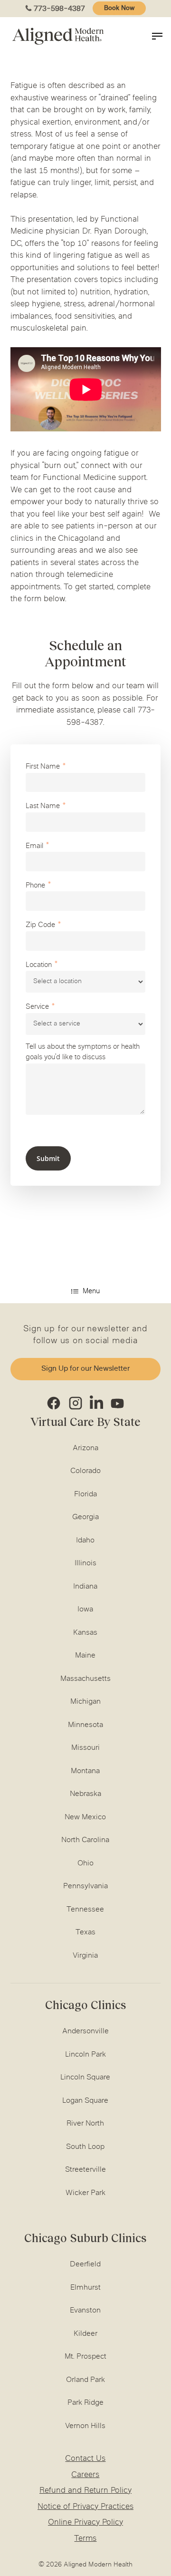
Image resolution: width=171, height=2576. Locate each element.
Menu (91, 1292)
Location (39, 965)
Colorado (85, 1471)
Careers (85, 2475)
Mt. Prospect (85, 2357)
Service (37, 1007)
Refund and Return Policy (85, 2491)
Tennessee (85, 1910)
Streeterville (85, 2170)
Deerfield (85, 2264)
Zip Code (40, 925)
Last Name (43, 806)
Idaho (85, 1541)
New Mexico (85, 1817)
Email (34, 846)
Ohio (85, 1864)
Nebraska (85, 1794)
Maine (85, 1656)
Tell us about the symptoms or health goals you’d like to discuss (83, 1053)
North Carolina (85, 1840)
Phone (35, 886)
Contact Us (85, 2459)
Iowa (85, 1610)
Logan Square (85, 2101)
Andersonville (85, 2031)
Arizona (85, 1448)
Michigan (85, 1702)
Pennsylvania (85, 1886)
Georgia (85, 1517)
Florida (85, 1494)
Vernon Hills (85, 2426)
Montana (85, 1771)
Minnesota (85, 1725)
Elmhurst (85, 2288)
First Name (43, 767)
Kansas (85, 1633)
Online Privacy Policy (85, 2523)
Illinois (85, 1563)
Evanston (85, 2311)
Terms (85, 2539)
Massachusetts (85, 1679)
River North (85, 2124)
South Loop (85, 2147)
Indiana (85, 1587)
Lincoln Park (85, 2055)
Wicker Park (85, 2193)
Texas (85, 1932)
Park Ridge (85, 2403)
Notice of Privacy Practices (85, 2507)
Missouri (85, 1748)
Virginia (85, 1956)
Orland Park (85, 2380)
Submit (48, 1158)
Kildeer (85, 2334)
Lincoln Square (85, 2078)
